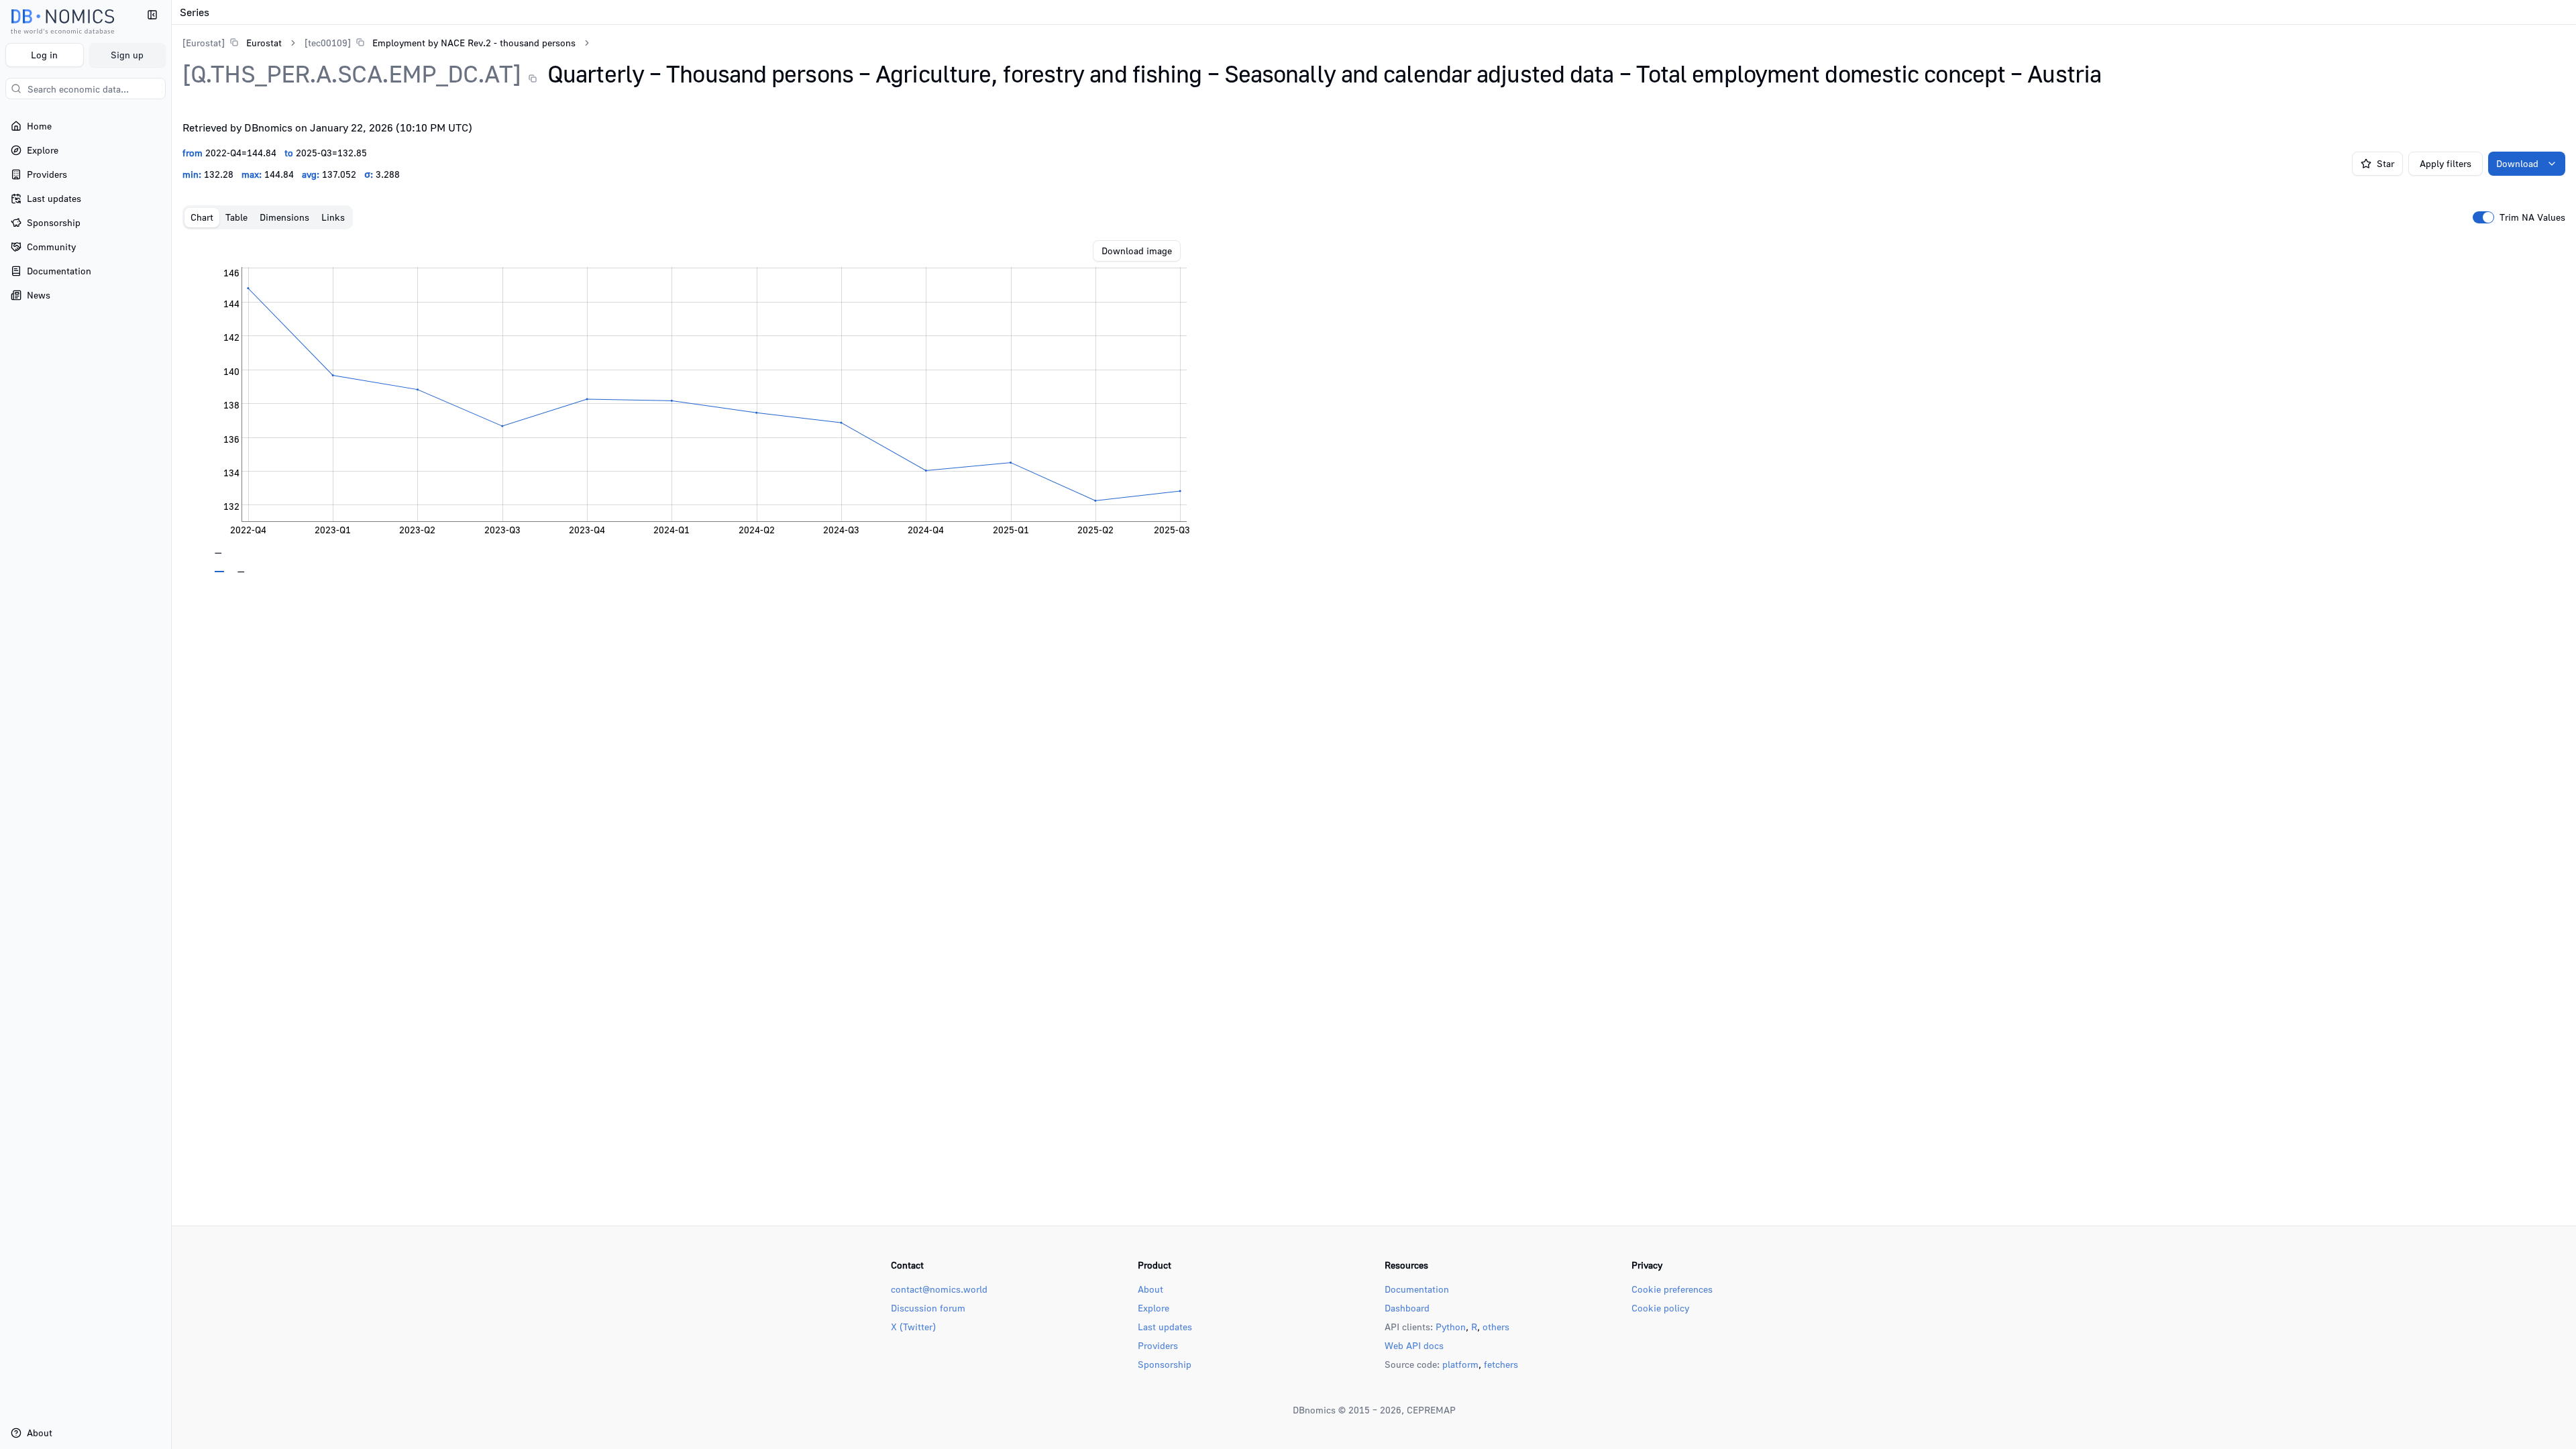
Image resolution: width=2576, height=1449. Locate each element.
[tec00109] (328, 43)
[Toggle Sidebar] (171, 724)
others (1496, 1327)
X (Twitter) (913, 1327)
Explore (1153, 1308)
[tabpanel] (1374, 407)
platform (1460, 1364)
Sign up (127, 55)
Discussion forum (928, 1308)
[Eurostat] (204, 43)
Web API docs (1414, 1345)
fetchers (1501, 1364)
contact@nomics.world (939, 1289)
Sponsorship (1165, 1364)
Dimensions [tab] (284, 217)
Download (2517, 163)
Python (1451, 1327)
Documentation (1417, 1289)
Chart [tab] (202, 217)
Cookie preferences (1672, 1289)
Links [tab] (333, 217)
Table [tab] (236, 217)
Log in (44, 55)
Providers (1158, 1345)
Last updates (1165, 1327)
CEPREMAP (1431, 1410)
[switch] (2483, 217)
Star (2385, 163)
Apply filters (2446, 163)
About (1150, 1289)
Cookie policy (1660, 1308)
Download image (1137, 251)
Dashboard (1407, 1308)
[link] (232, 43)
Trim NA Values (2532, 217)
